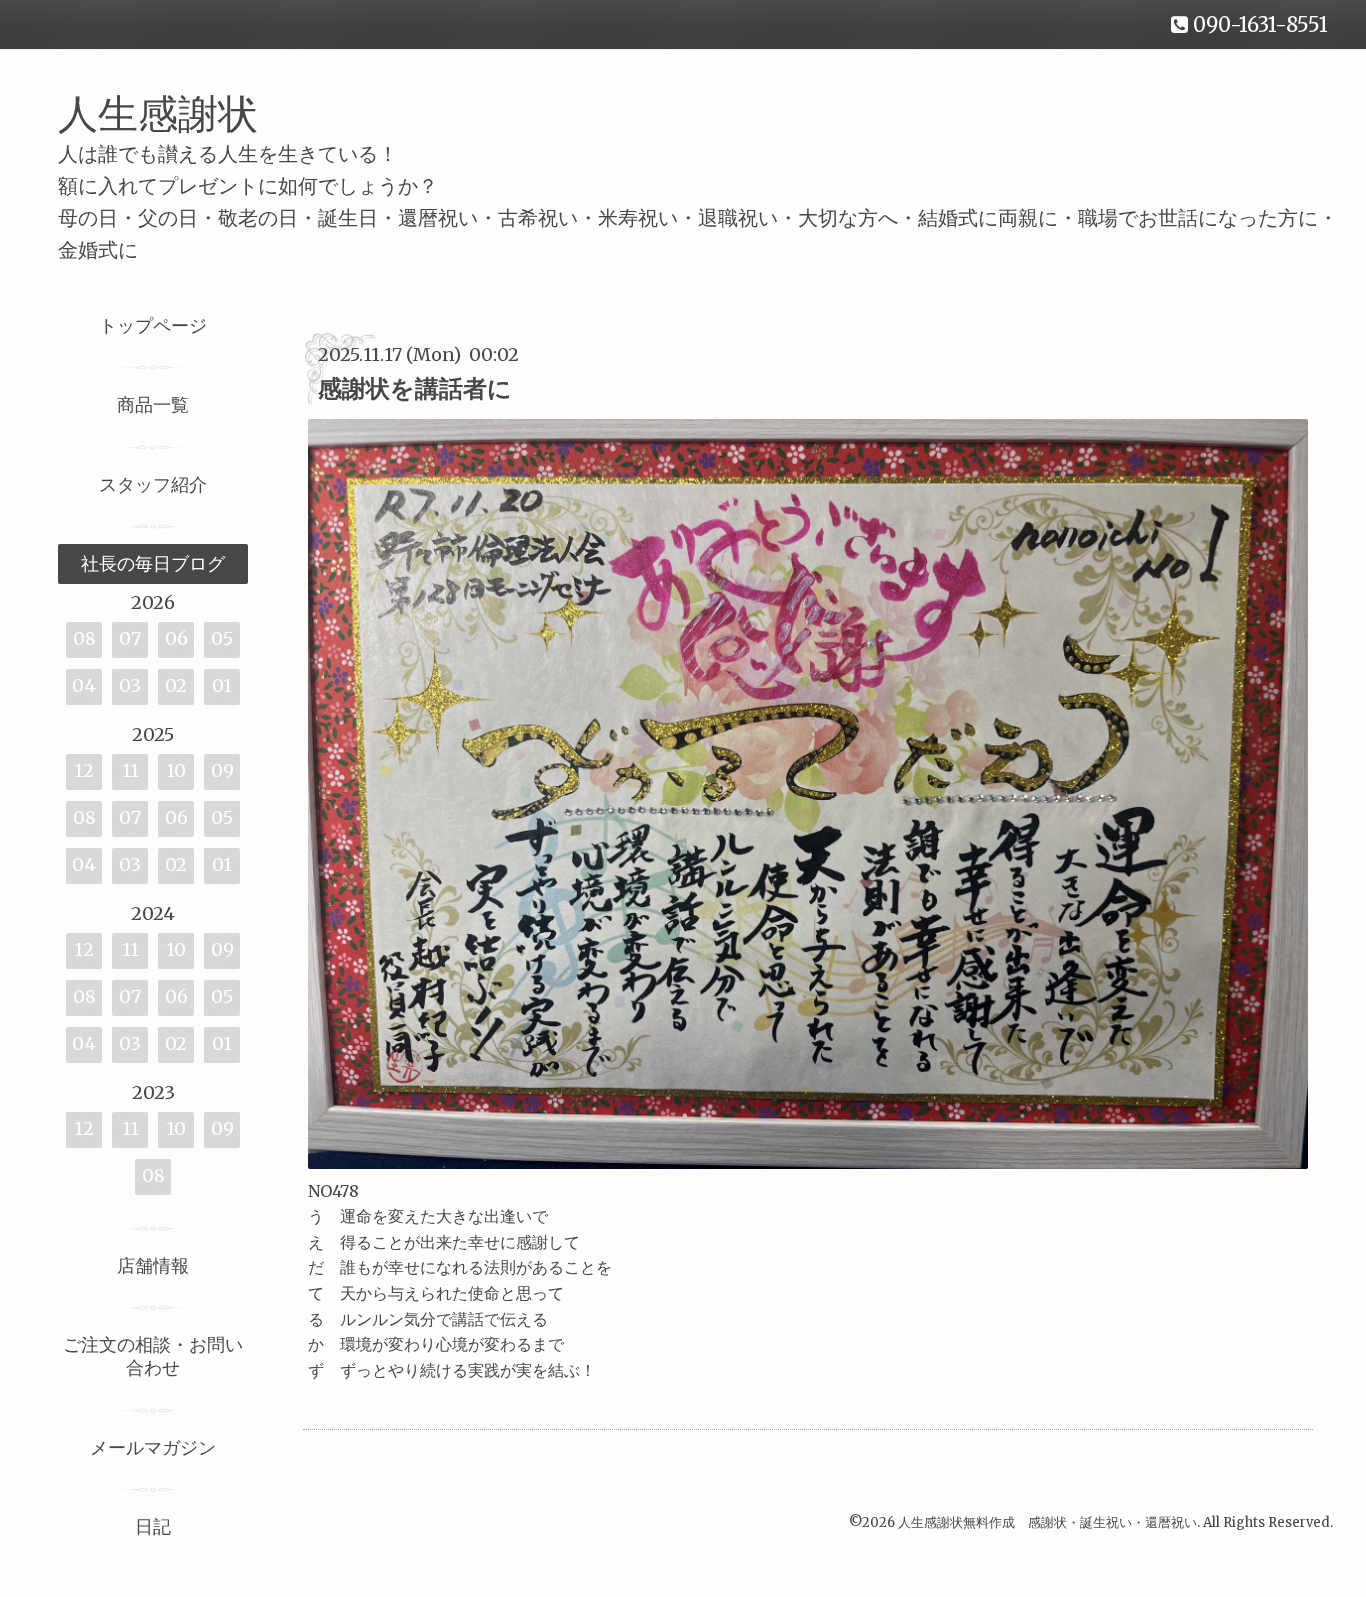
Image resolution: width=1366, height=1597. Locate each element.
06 (176, 638)
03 (130, 685)
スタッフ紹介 (153, 484)
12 (84, 770)
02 (176, 685)
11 (130, 770)
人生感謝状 (178, 114)
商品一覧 (153, 404)
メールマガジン (153, 1447)
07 (130, 638)
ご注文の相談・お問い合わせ (153, 1356)
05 (222, 638)
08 (84, 638)
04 (84, 685)
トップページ (153, 325)
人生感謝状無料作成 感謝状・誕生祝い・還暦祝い (1047, 1522)
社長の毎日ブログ (153, 563)
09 (222, 770)
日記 (153, 1526)
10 (176, 770)
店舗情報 (153, 1265)
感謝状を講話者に (415, 388)
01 (222, 685)
